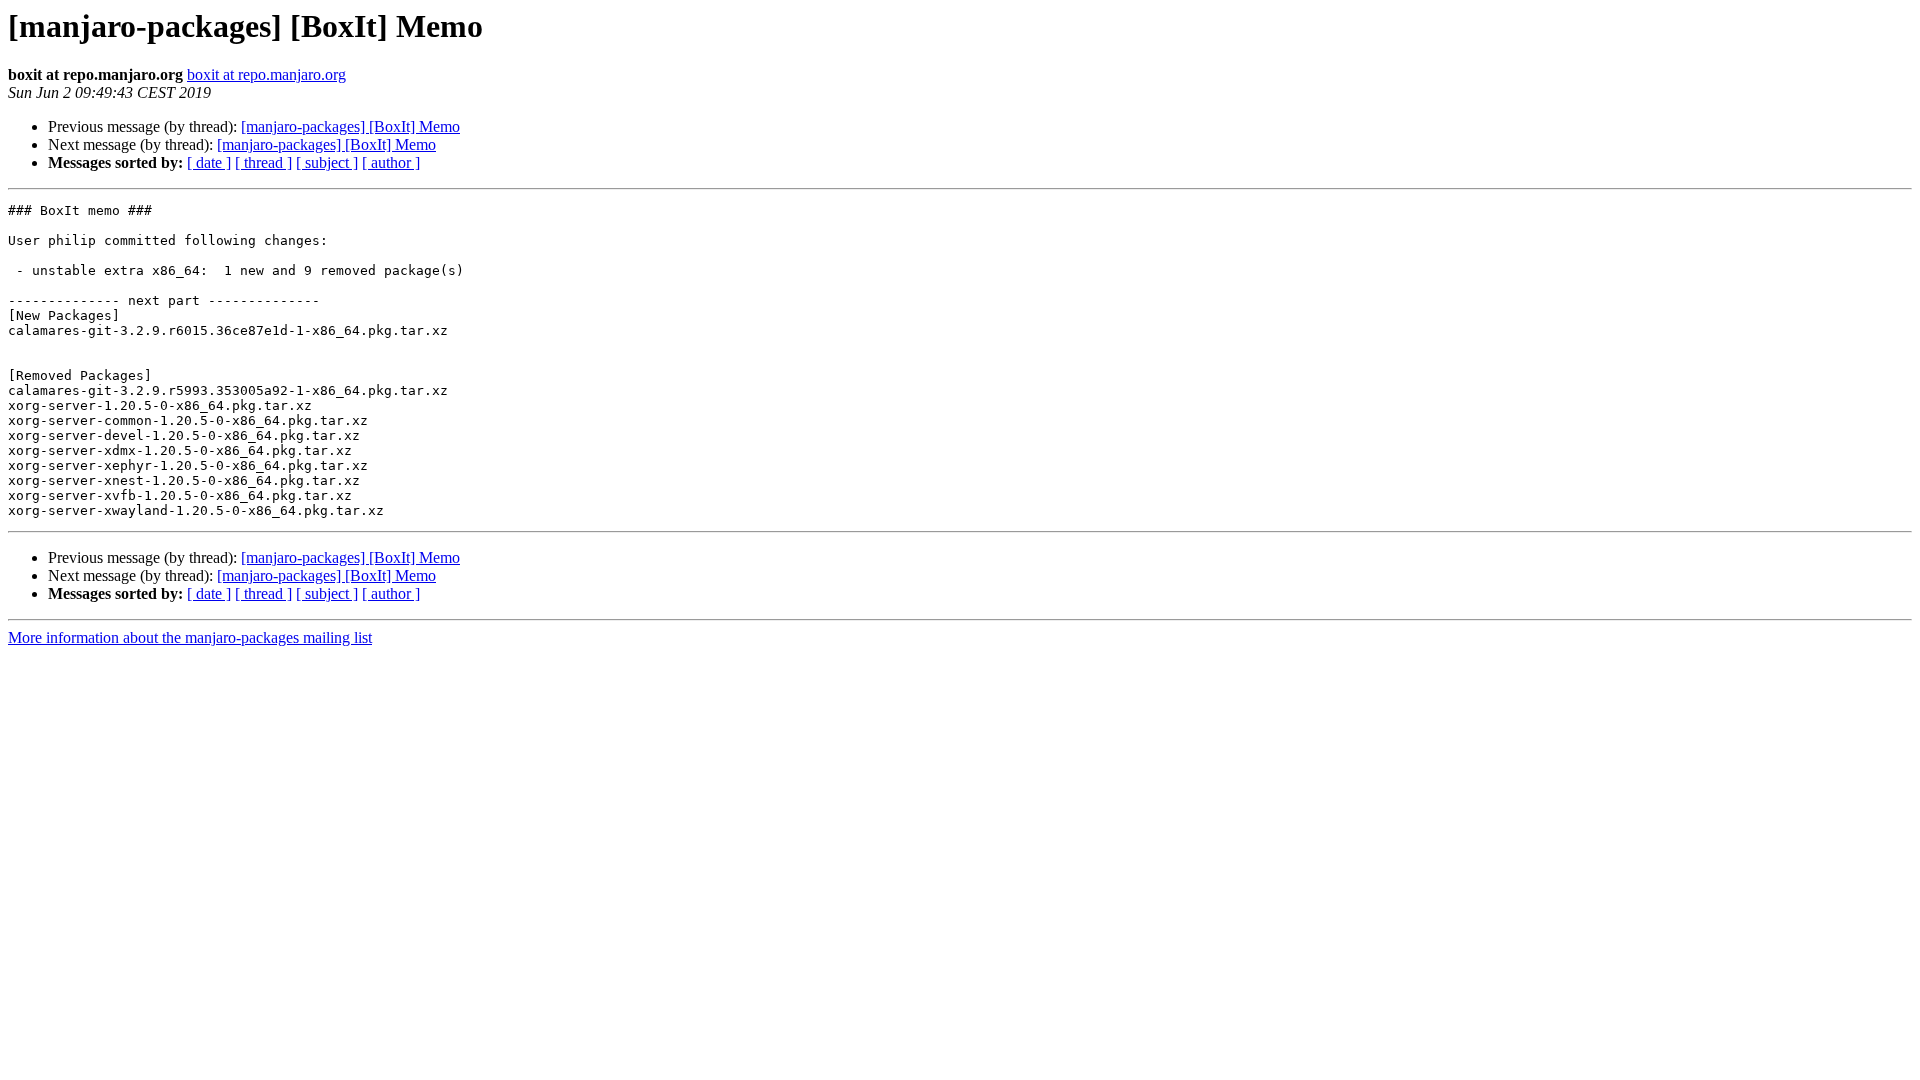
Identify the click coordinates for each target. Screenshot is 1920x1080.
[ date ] (209, 162)
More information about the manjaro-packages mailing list (190, 637)
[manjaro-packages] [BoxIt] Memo (350, 126)
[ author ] (391, 162)
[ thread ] (263, 162)
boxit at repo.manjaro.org (266, 74)
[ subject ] (327, 162)
